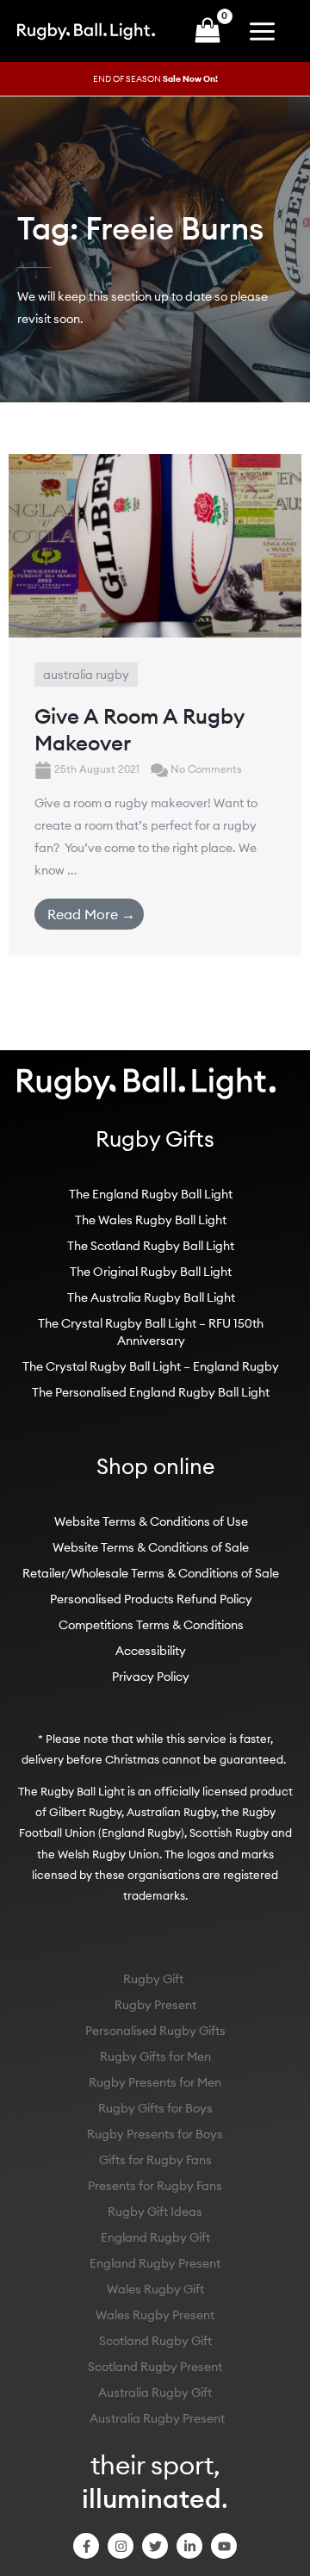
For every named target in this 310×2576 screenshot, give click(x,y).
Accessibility (151, 1651)
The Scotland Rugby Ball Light (151, 1246)
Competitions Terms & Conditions (151, 1625)
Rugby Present (155, 2005)
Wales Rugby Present (155, 2315)
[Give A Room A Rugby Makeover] (155, 544)
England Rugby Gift (155, 2237)
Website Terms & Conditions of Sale (151, 1547)
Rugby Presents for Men (155, 2082)
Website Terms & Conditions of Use (151, 1521)
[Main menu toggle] (266, 31)
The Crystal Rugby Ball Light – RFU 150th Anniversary (151, 1332)
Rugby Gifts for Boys (155, 2108)
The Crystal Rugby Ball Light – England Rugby (151, 1366)
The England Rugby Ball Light (151, 1194)
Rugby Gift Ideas (155, 2212)
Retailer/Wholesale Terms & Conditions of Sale (151, 1573)
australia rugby (86, 675)
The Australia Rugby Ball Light (151, 1297)
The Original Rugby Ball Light (151, 1272)
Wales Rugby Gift (155, 2289)
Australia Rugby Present (157, 2418)
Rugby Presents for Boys (155, 2134)
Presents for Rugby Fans (155, 2186)
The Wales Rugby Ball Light (151, 1220)
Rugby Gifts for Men (155, 2056)
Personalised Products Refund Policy (151, 1599)
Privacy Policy (151, 1677)
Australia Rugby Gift (155, 2392)
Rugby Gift (153, 1979)
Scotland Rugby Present (155, 2367)
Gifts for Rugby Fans (155, 2160)
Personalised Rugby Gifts (155, 2031)
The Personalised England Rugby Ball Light (151, 1392)
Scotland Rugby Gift (155, 2341)
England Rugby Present (155, 2263)
